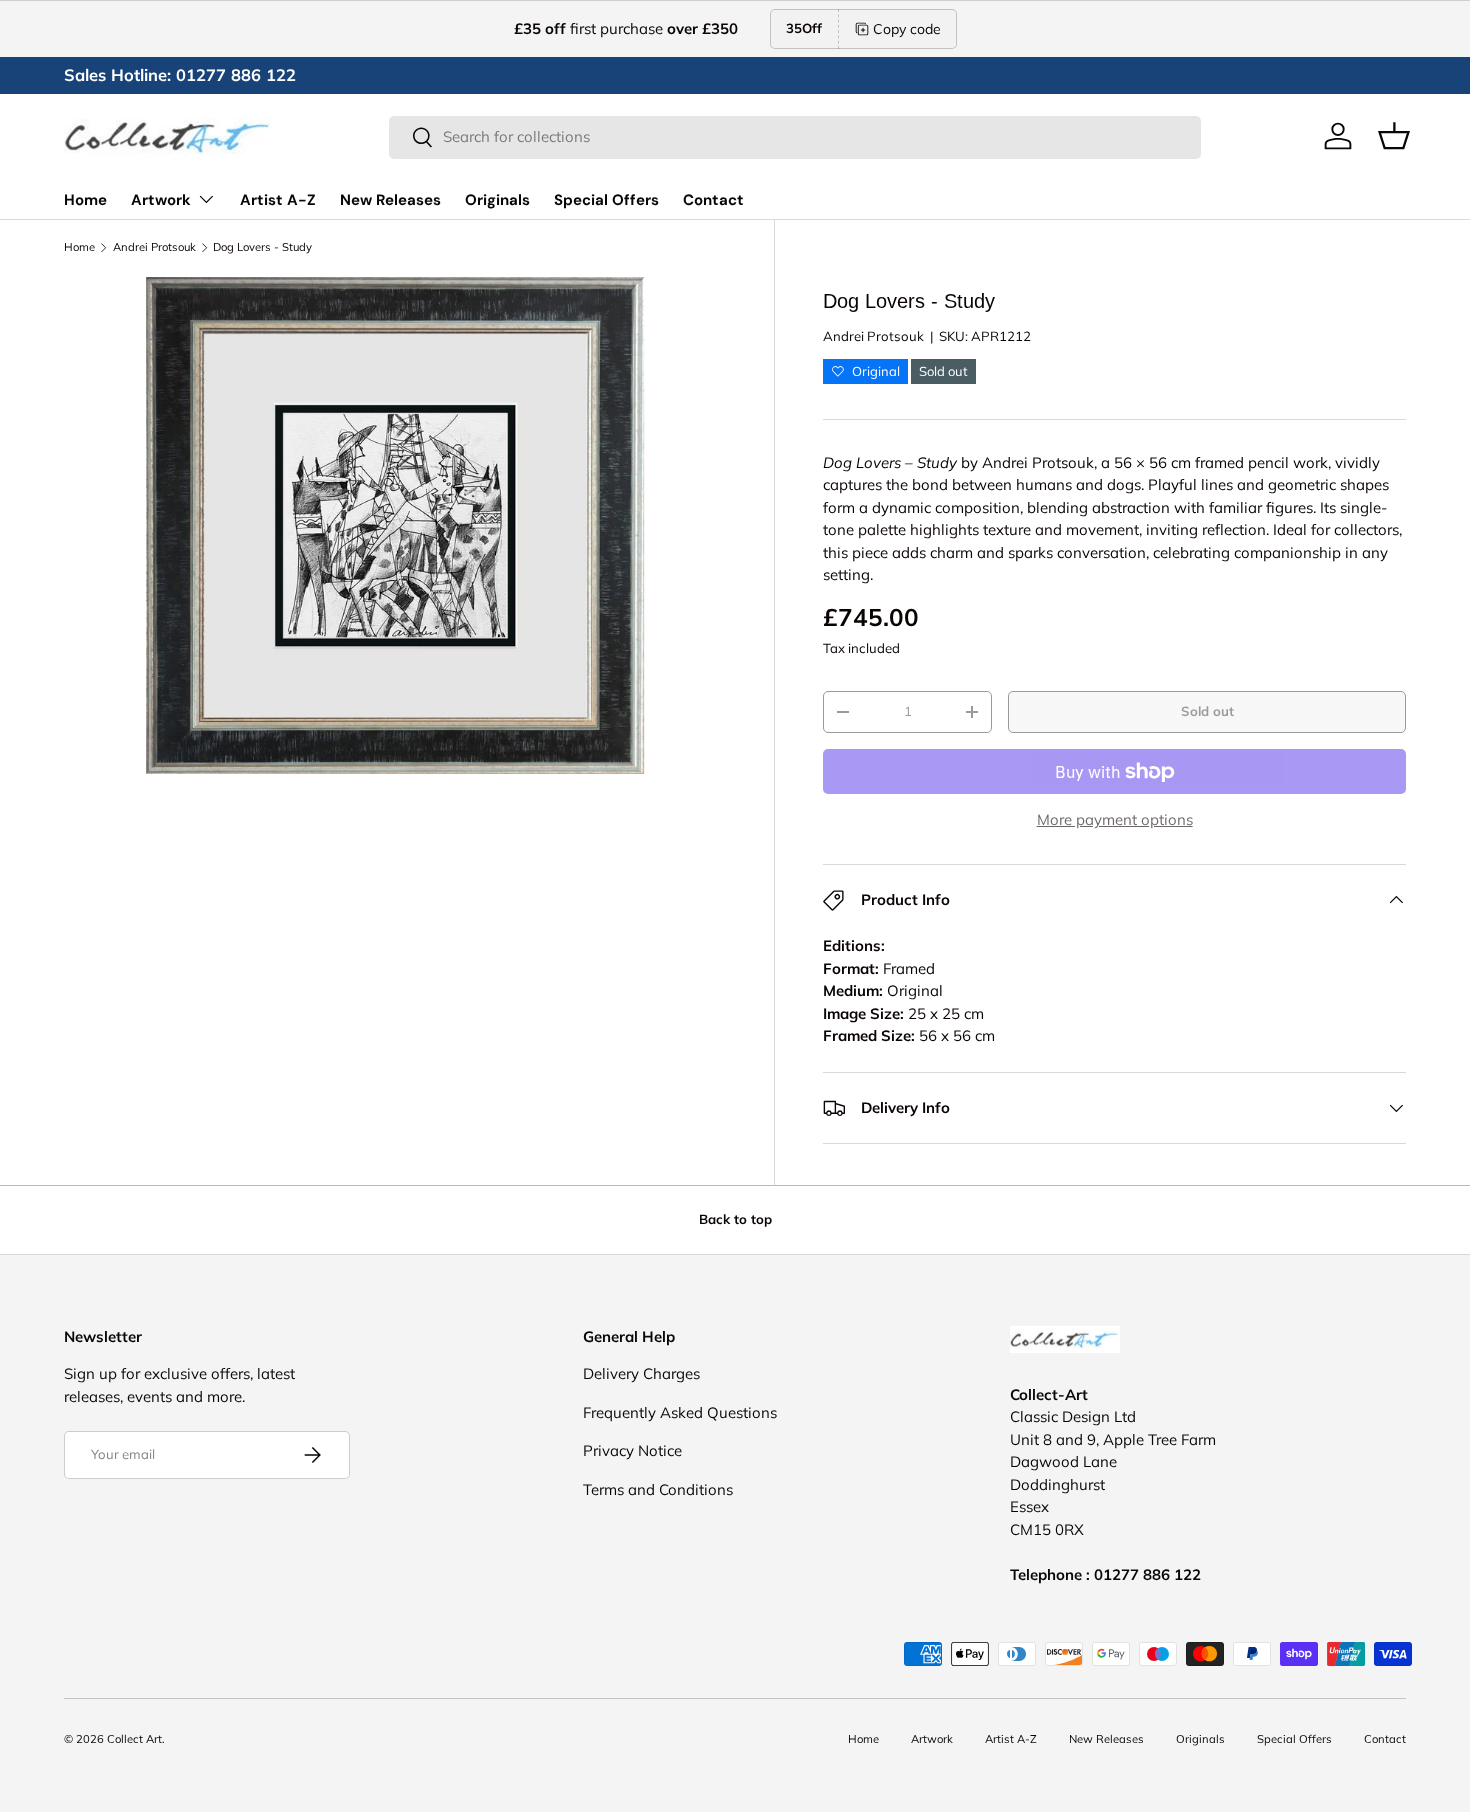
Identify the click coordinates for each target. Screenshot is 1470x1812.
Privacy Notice (632, 1450)
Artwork (161, 200)
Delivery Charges (641, 1373)
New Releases (390, 200)
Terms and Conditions (658, 1489)
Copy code (907, 29)
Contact (713, 200)
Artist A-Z (278, 200)
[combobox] (795, 136)
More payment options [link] (1115, 819)
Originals (497, 200)
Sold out (1207, 711)
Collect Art (134, 1739)
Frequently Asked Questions (680, 1412)
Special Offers (606, 200)
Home (85, 200)
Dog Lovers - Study (262, 247)
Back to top (735, 1219)
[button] (1394, 136)
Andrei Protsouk (154, 247)
